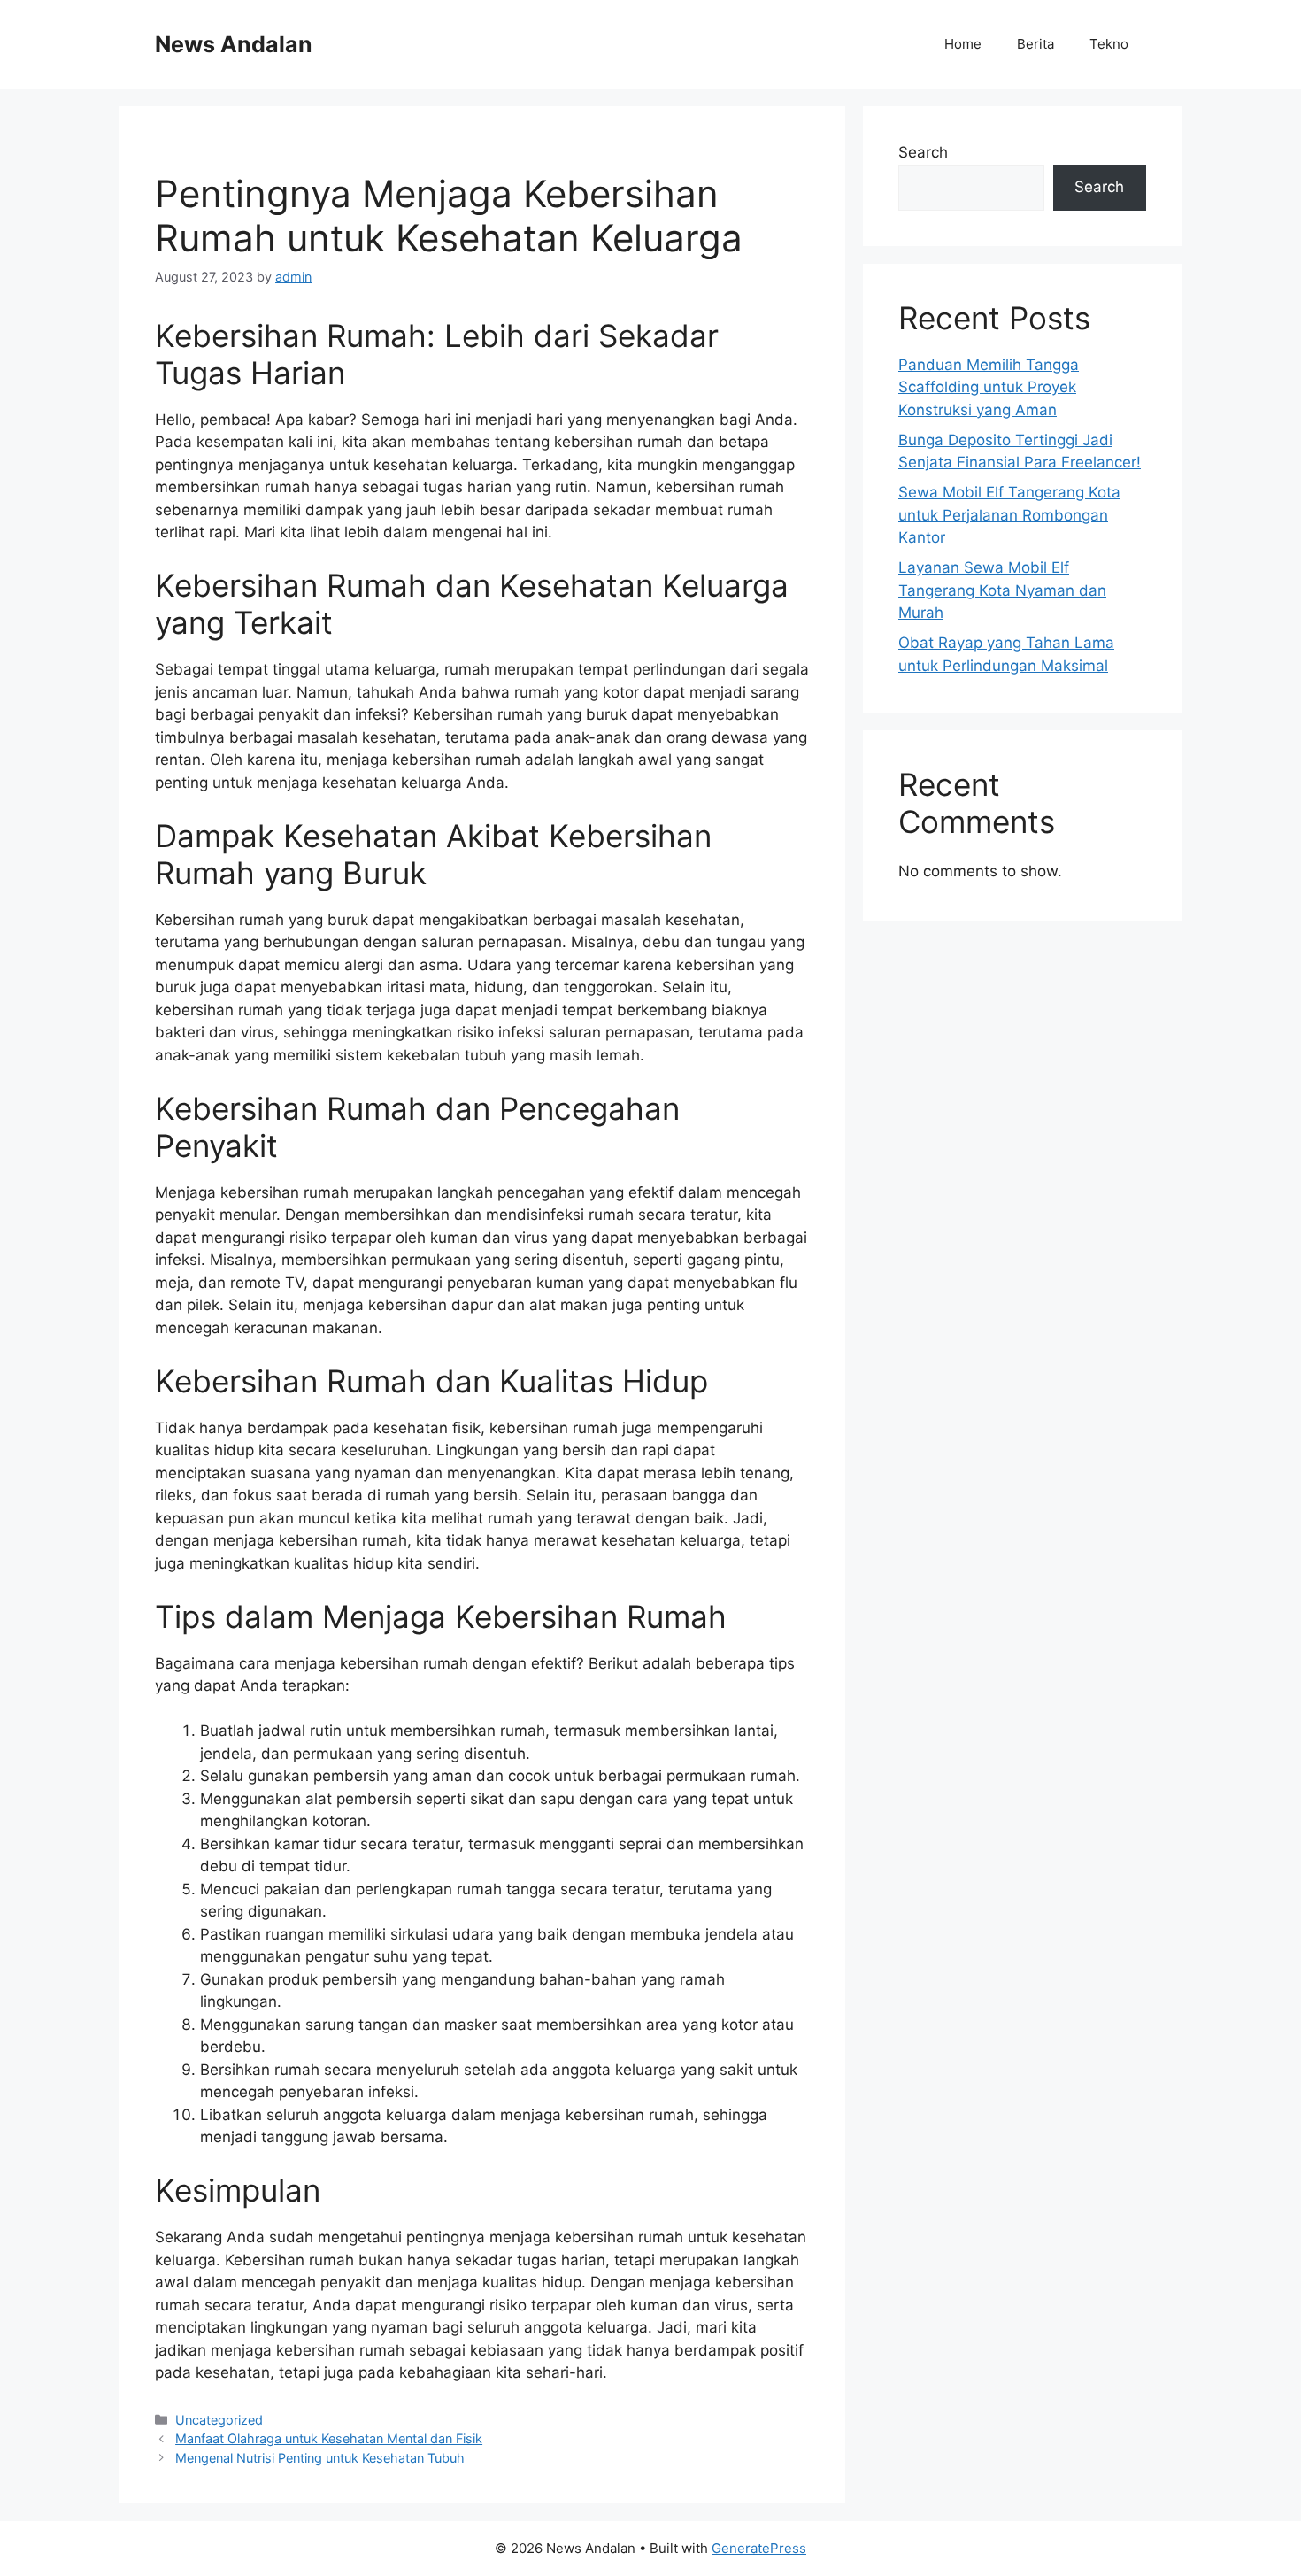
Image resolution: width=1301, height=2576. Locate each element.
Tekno (1109, 44)
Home (963, 44)
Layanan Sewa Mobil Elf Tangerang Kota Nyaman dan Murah (1002, 590)
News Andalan (234, 44)
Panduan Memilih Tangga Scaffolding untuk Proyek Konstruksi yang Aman (989, 387)
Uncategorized (219, 2420)
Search (923, 152)
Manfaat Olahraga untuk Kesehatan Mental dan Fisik (329, 2438)
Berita (1035, 44)
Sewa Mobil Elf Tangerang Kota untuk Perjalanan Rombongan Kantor (1009, 515)
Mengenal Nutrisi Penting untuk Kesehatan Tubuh (320, 2458)
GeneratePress (759, 2548)
